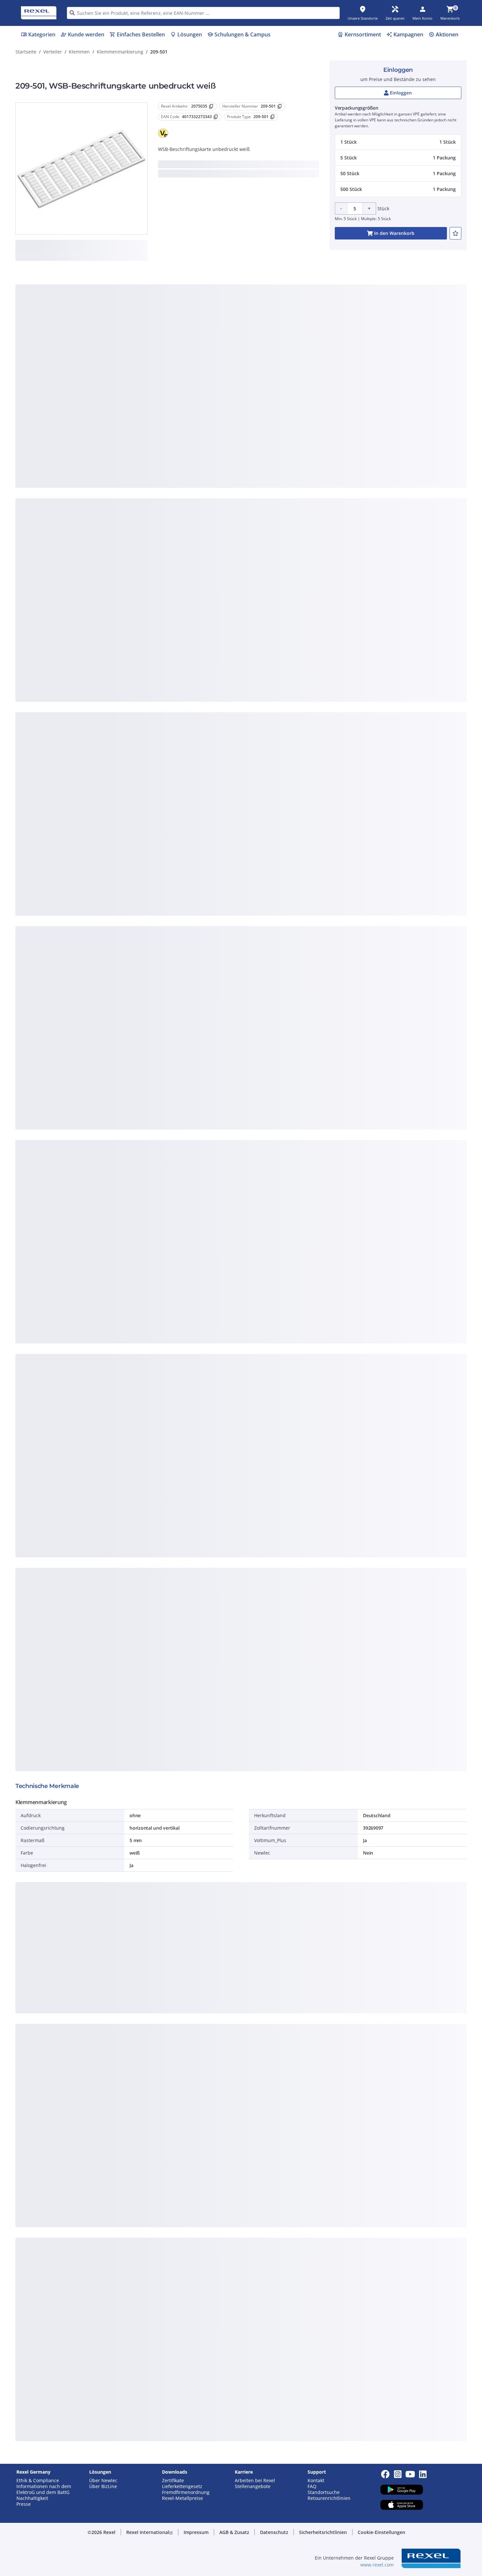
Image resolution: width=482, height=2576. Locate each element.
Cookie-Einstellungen (175, 382)
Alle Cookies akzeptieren (313, 409)
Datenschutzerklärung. (293, 286)
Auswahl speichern (169, 409)
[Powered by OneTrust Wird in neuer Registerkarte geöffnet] (322, 429)
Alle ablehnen (261, 409)
